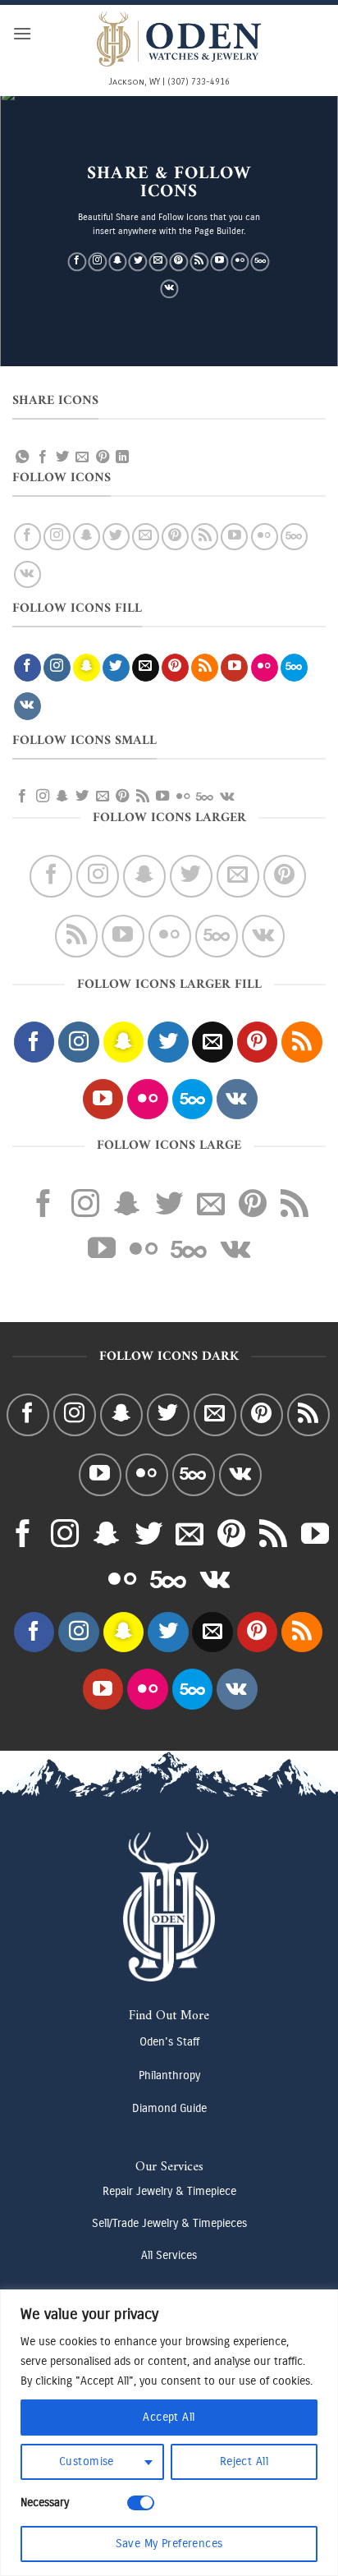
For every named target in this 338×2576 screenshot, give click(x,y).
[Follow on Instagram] (97, 262)
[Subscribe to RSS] (199, 262)
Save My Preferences (169, 2544)
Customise (87, 2461)
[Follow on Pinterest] (179, 262)
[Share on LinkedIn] (122, 457)
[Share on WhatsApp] (22, 457)
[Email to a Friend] (82, 457)
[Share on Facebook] (43, 457)
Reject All (244, 2461)
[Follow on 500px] (260, 262)
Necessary (45, 2503)
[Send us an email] (159, 262)
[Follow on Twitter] (138, 262)
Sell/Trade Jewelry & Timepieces (169, 2223)
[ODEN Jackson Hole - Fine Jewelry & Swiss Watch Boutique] (179, 39)
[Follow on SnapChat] (118, 262)
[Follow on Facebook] (77, 262)
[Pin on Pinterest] (103, 457)
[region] (169, 2433)
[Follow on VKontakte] (169, 289)
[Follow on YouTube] (219, 262)
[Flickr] (240, 262)
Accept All (169, 2417)
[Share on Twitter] (62, 457)
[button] (22, 33)
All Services (169, 2255)
